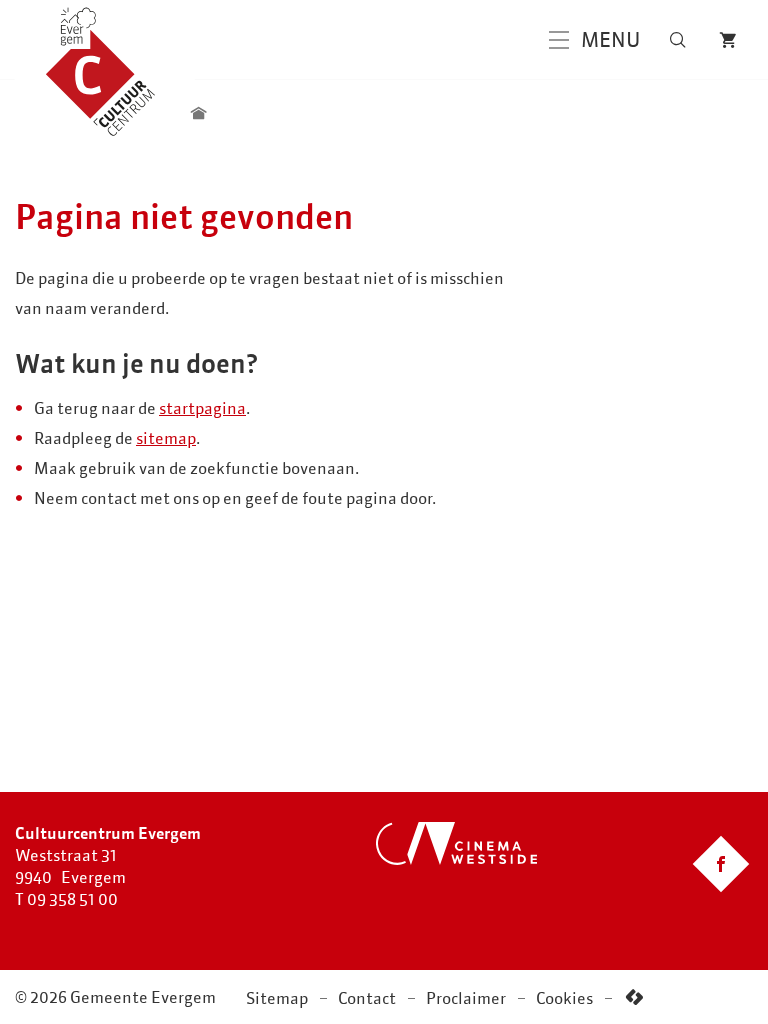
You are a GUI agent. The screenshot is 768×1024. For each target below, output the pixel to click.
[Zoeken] (678, 40)
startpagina (202, 408)
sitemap (166, 438)
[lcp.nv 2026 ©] (634, 997)
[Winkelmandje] (728, 40)
